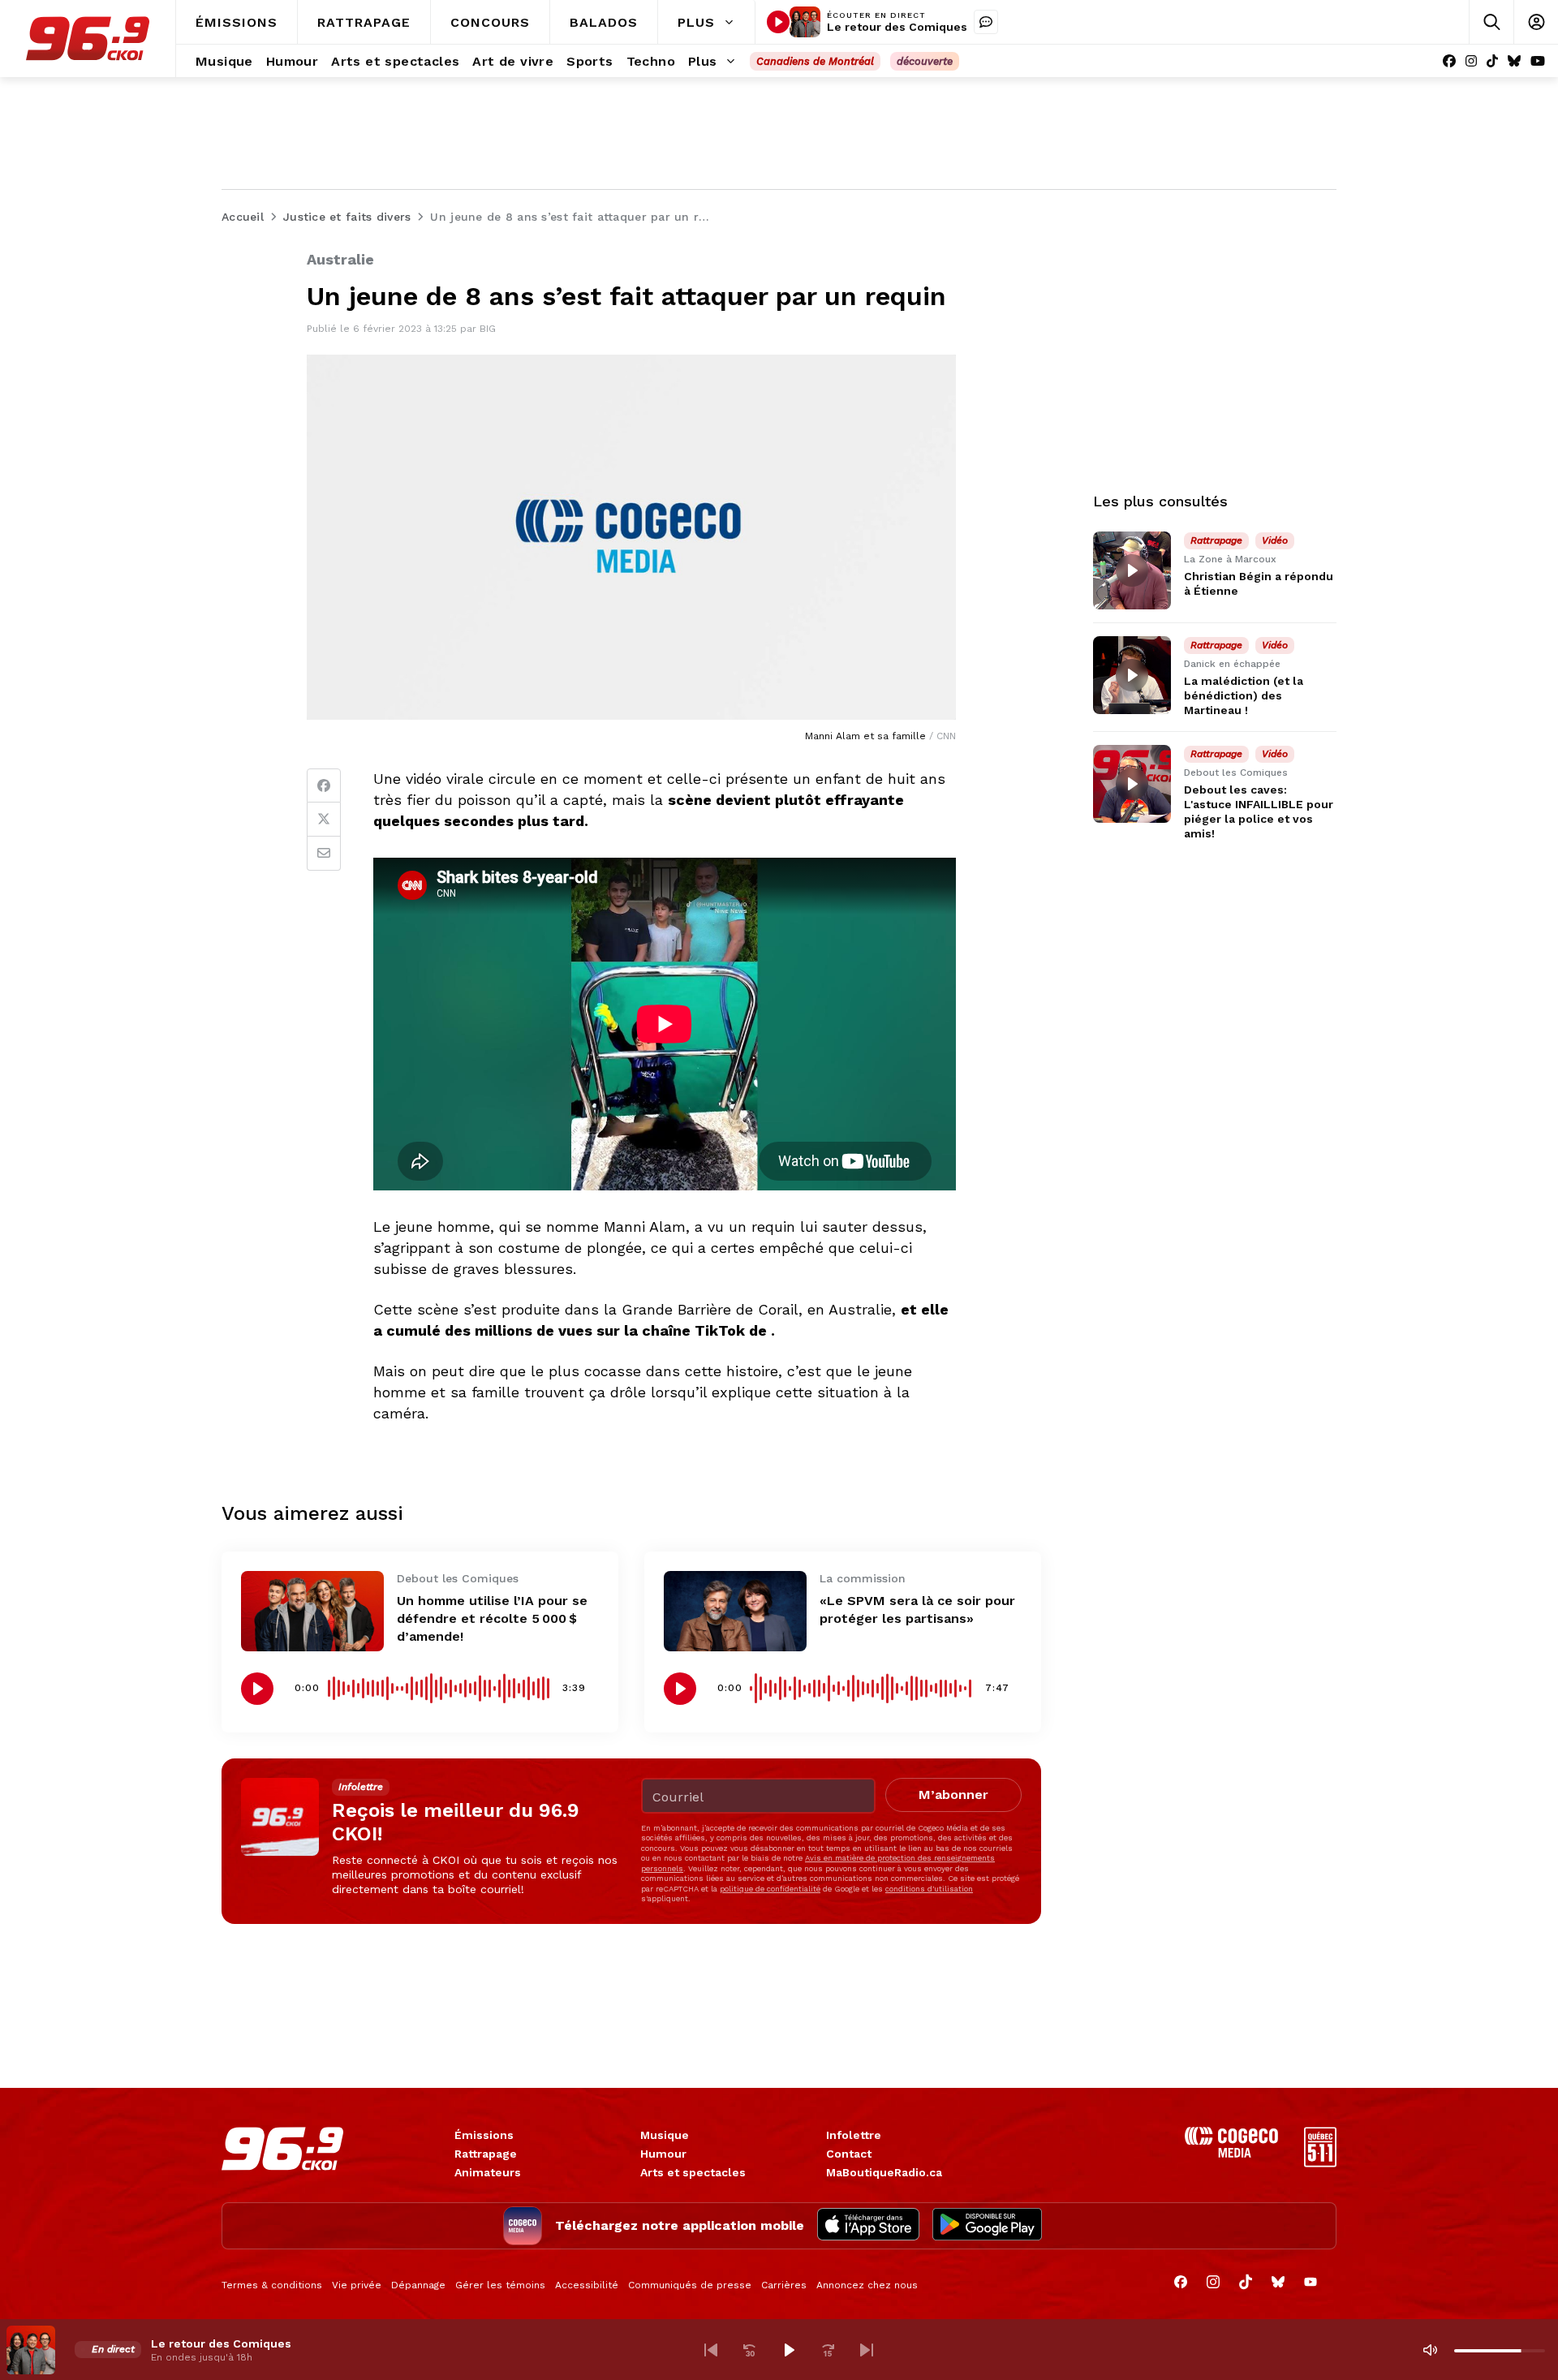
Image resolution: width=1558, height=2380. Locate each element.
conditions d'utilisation (929, 1889)
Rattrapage (486, 2154)
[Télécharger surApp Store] (868, 2226)
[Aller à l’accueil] (88, 39)
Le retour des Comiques (897, 27)
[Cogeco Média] (1231, 2153)
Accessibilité (587, 2285)
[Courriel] (324, 854)
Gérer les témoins (500, 2285)
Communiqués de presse (690, 2285)
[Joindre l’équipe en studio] (986, 22)
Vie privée (357, 2285)
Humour (663, 2154)
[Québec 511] (1320, 2163)
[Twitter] (324, 820)
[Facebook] (1449, 61)
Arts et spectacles (693, 2172)
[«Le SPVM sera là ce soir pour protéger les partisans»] (735, 1611)
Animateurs (488, 2172)
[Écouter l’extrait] (257, 1689)
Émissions (484, 2135)
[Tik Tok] (1492, 61)
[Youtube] (1538, 61)
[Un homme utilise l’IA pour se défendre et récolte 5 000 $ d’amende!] (312, 1611)
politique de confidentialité (770, 1889)
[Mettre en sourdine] (1430, 2350)
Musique (665, 2135)
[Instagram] (1471, 61)
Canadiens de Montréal (815, 61)
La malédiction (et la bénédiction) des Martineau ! (1244, 695)
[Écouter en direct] (778, 22)
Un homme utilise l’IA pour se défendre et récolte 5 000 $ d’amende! (492, 1618)
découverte (925, 61)
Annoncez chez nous (867, 2285)
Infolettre (854, 2135)
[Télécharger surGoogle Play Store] (987, 2226)
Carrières (784, 2285)
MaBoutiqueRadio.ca (884, 2172)
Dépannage (418, 2285)
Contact (849, 2154)
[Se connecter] (1536, 22)
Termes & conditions (272, 2285)
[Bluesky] (1514, 61)
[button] (711, 2350)
